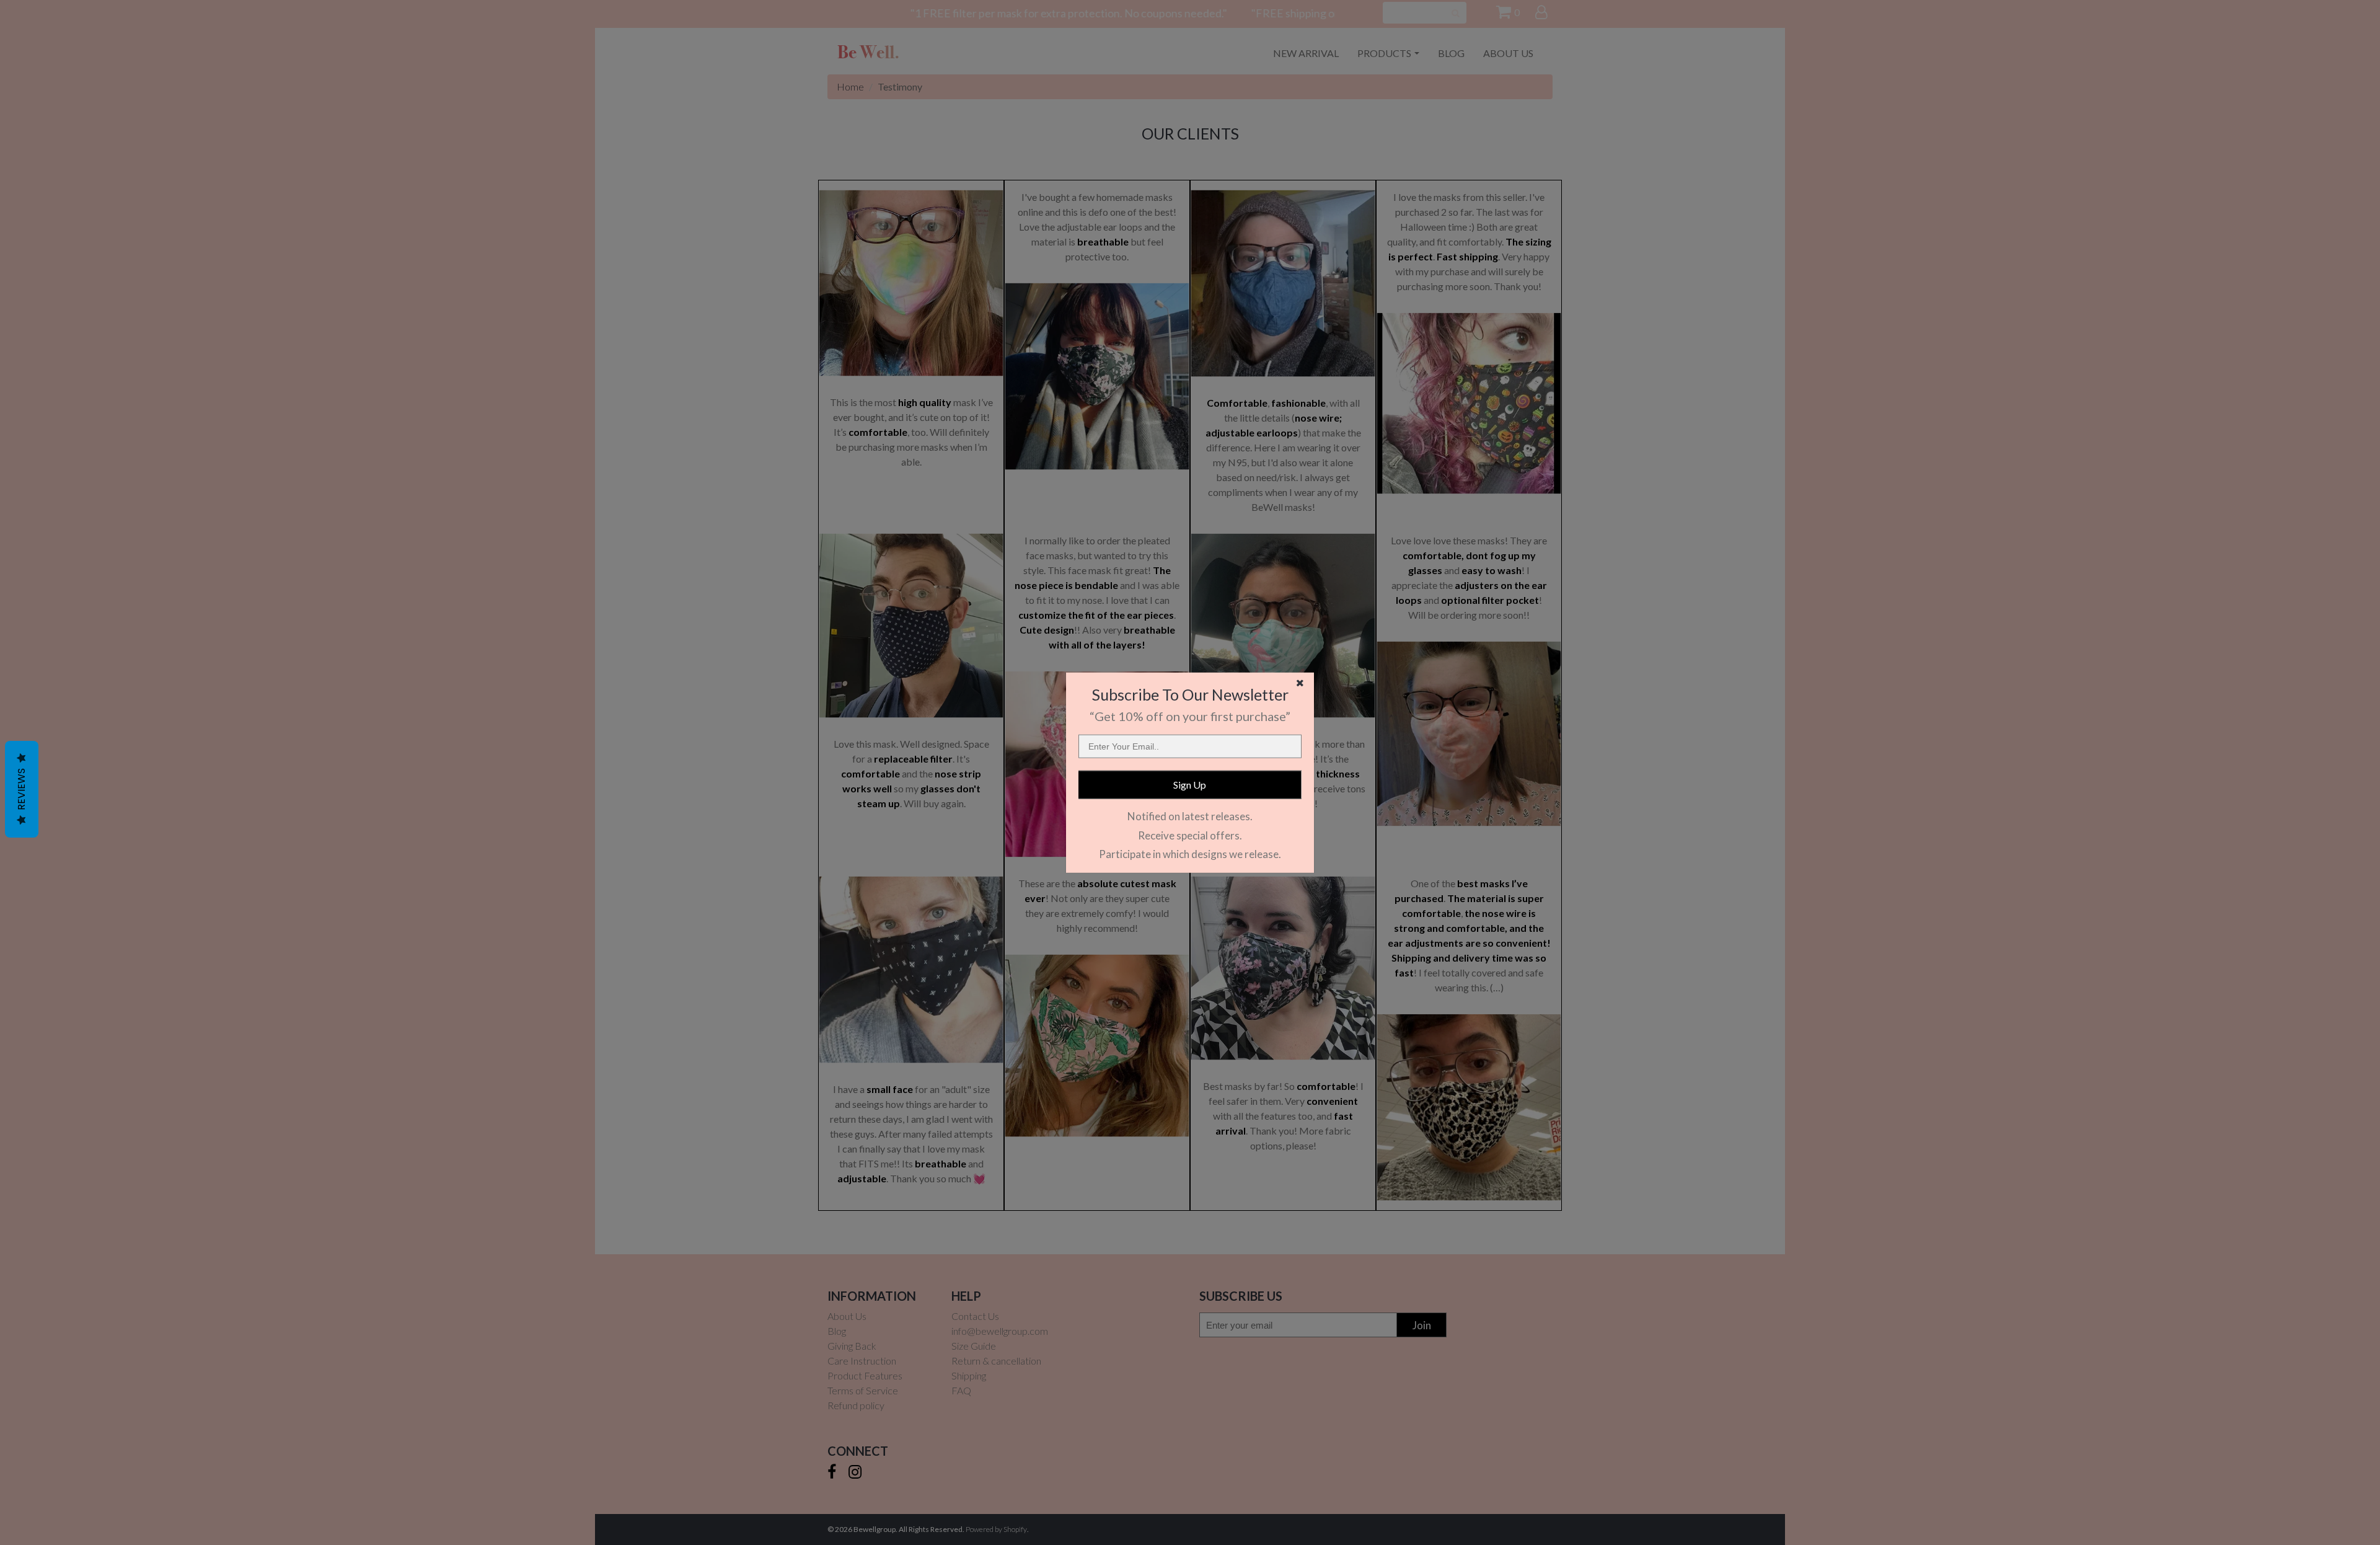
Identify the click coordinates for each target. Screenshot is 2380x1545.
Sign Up (1190, 785)
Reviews (21, 789)
